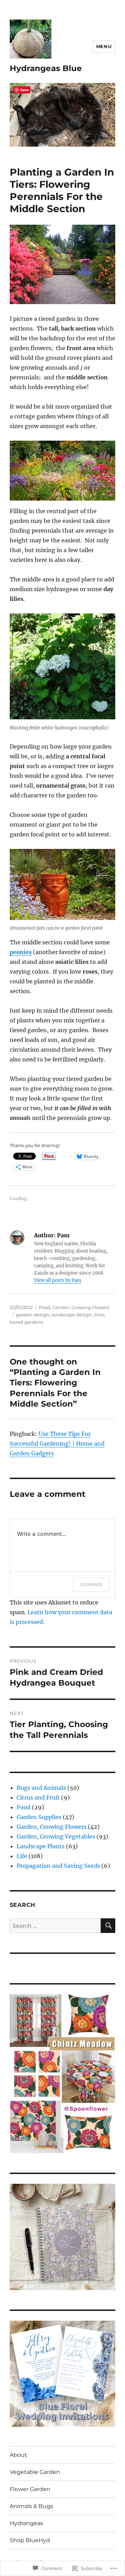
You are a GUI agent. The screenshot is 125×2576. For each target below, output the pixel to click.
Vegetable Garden (35, 2472)
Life (22, 1856)
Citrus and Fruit (38, 1797)
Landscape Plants (41, 1846)
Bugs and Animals (41, 1788)
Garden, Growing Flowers (81, 1307)
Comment (91, 1584)
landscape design (72, 1315)
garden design (33, 1315)
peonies (21, 952)
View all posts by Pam (58, 1280)
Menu (104, 46)
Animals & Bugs (31, 2506)
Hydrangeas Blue (46, 68)
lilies (99, 1315)
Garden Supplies (39, 1817)
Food (45, 1307)
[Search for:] (55, 1926)
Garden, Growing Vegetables (56, 1836)
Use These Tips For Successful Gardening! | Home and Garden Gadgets (57, 1444)
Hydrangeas (26, 2523)
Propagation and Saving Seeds (58, 1866)
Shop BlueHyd (30, 2540)
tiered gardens (26, 1322)
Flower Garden (30, 2489)
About (18, 2455)
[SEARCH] (108, 1926)
